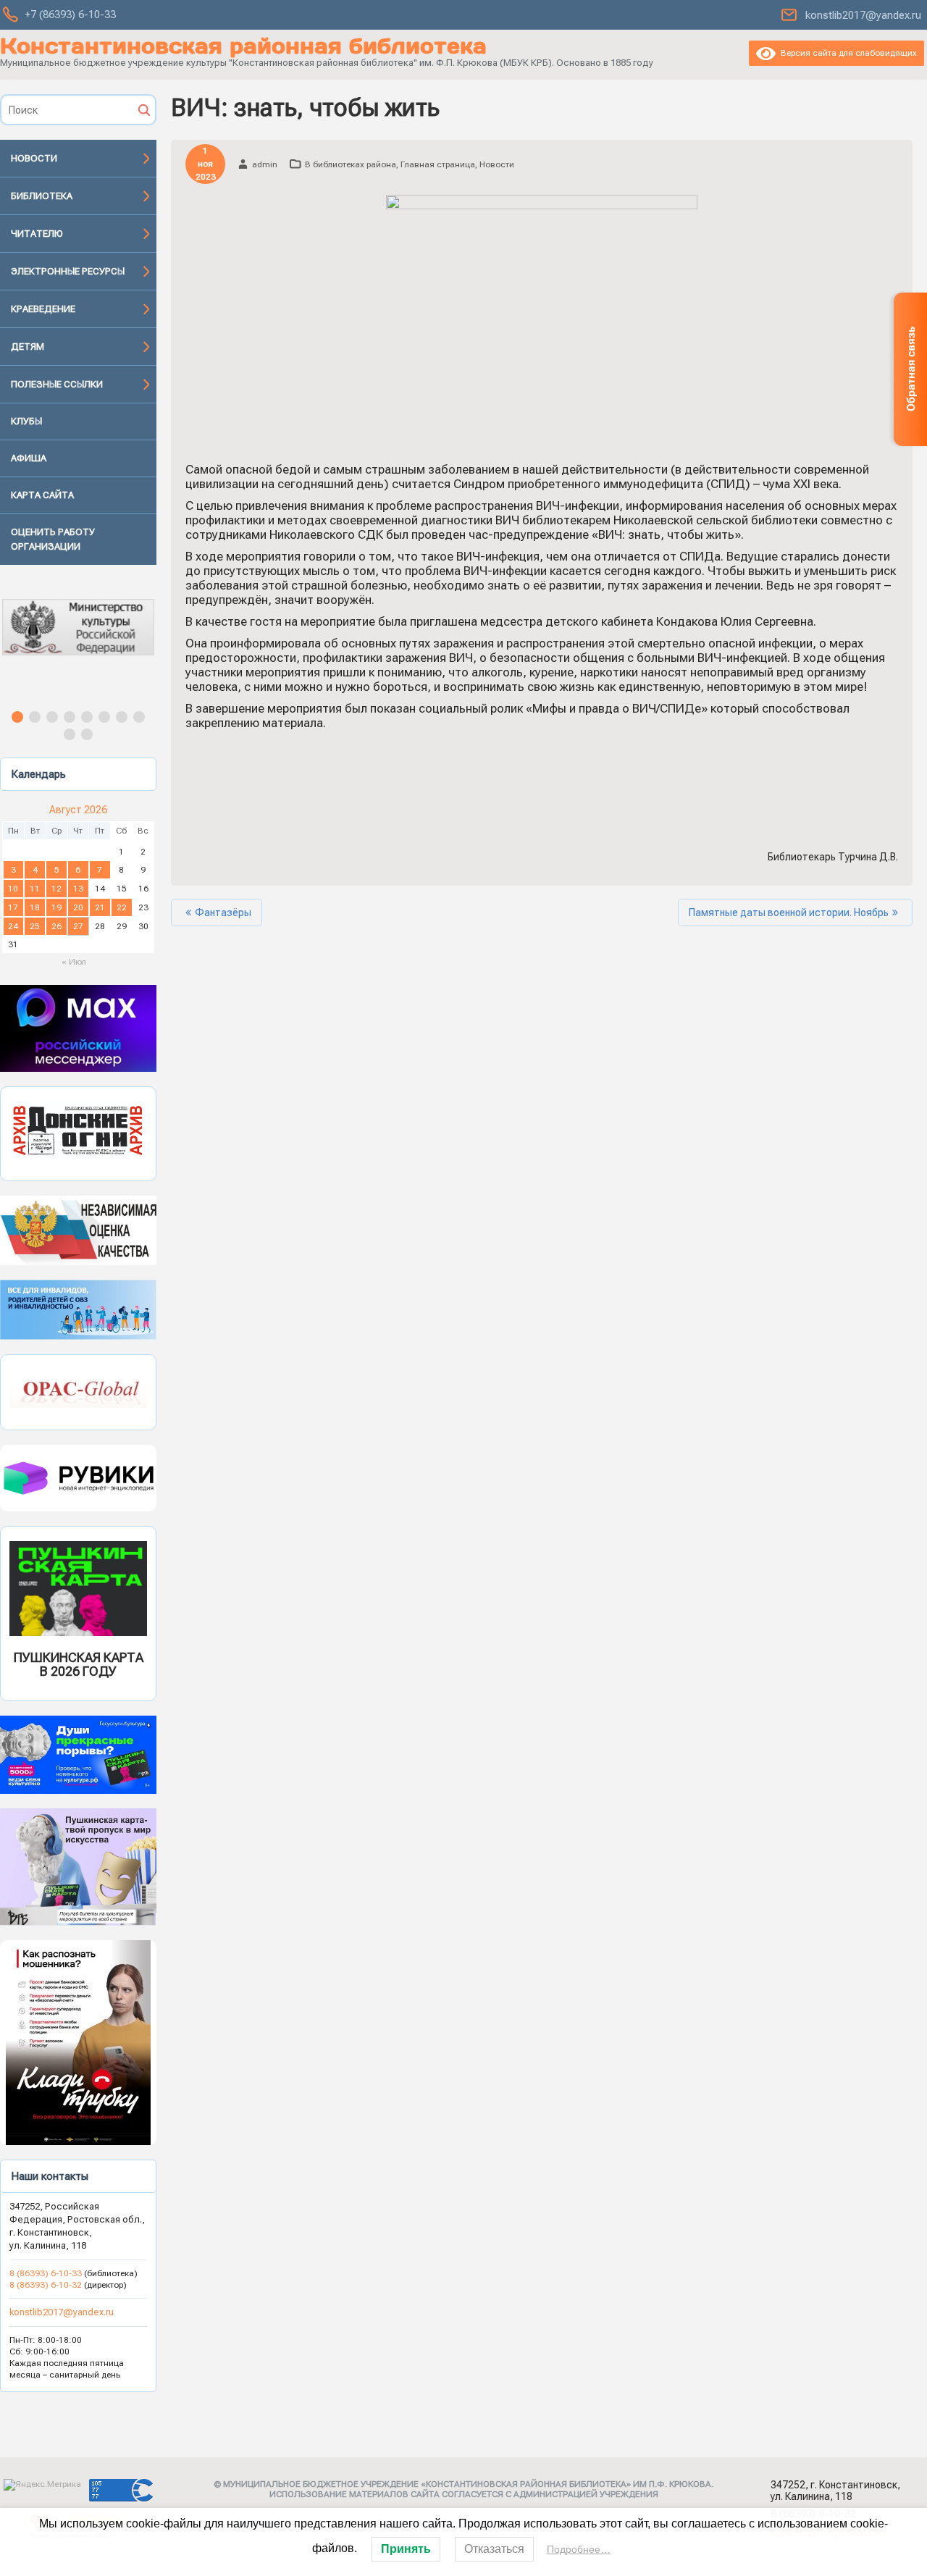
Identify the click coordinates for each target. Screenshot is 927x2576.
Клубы (26, 421)
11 (35, 889)
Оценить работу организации (53, 539)
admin (265, 164)
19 (56, 907)
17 (13, 907)
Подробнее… (579, 2549)
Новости (34, 158)
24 (13, 926)
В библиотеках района (351, 164)
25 (35, 926)
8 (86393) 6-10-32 (46, 2285)
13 (78, 889)
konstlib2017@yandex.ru (863, 15)
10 (13, 889)
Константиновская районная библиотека (243, 46)
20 (78, 907)
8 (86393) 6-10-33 (47, 2273)
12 (56, 889)
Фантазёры (223, 912)
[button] (78, 640)
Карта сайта (42, 495)
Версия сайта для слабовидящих (846, 53)
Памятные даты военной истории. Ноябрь (789, 912)
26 (56, 926)
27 (78, 926)
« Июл (74, 962)
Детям (28, 347)
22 (122, 907)
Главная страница (438, 164)
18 (35, 907)
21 (100, 907)
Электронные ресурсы (68, 271)
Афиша (29, 458)
